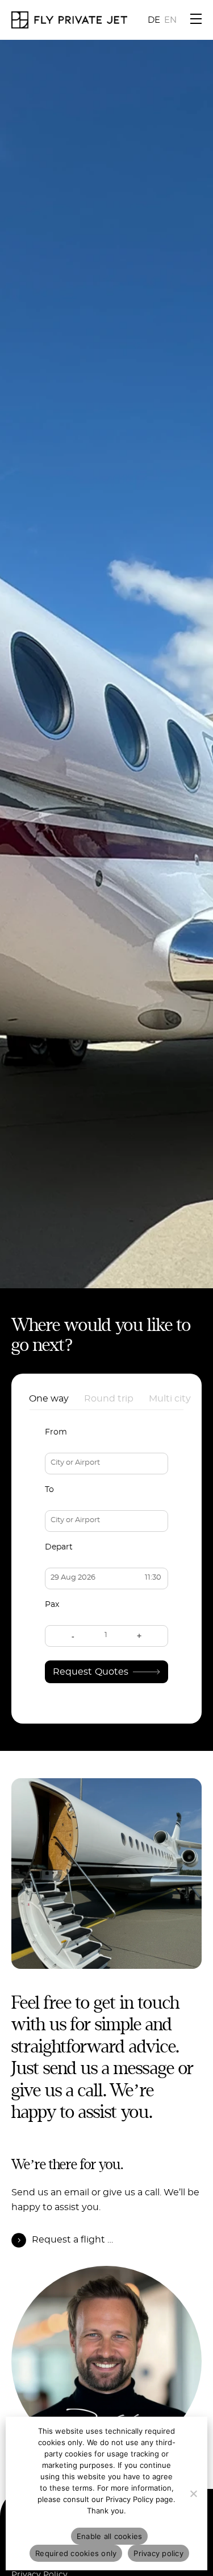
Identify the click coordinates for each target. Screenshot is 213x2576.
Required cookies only (76, 2553)
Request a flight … (72, 2240)
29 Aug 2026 (73, 1578)
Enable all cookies (110, 2536)
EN (170, 20)
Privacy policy (158, 2553)
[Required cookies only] (193, 2493)
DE (154, 20)
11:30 (153, 1578)
